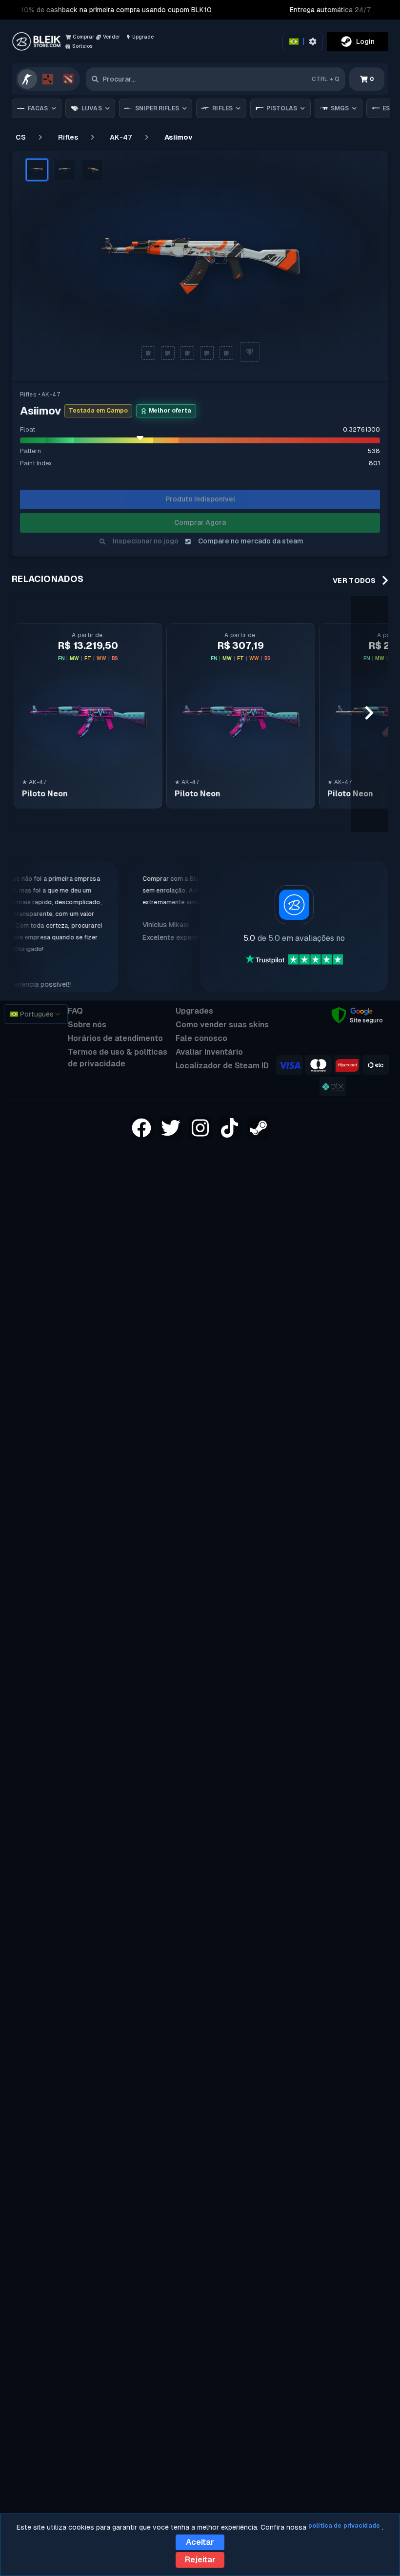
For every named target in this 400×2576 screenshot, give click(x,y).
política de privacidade (344, 2526)
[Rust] (48, 79)
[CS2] (27, 79)
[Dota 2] (68, 79)
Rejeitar (200, 2560)
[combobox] (36, 1014)
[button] (37, 170)
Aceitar (200, 2542)
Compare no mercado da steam (251, 541)
